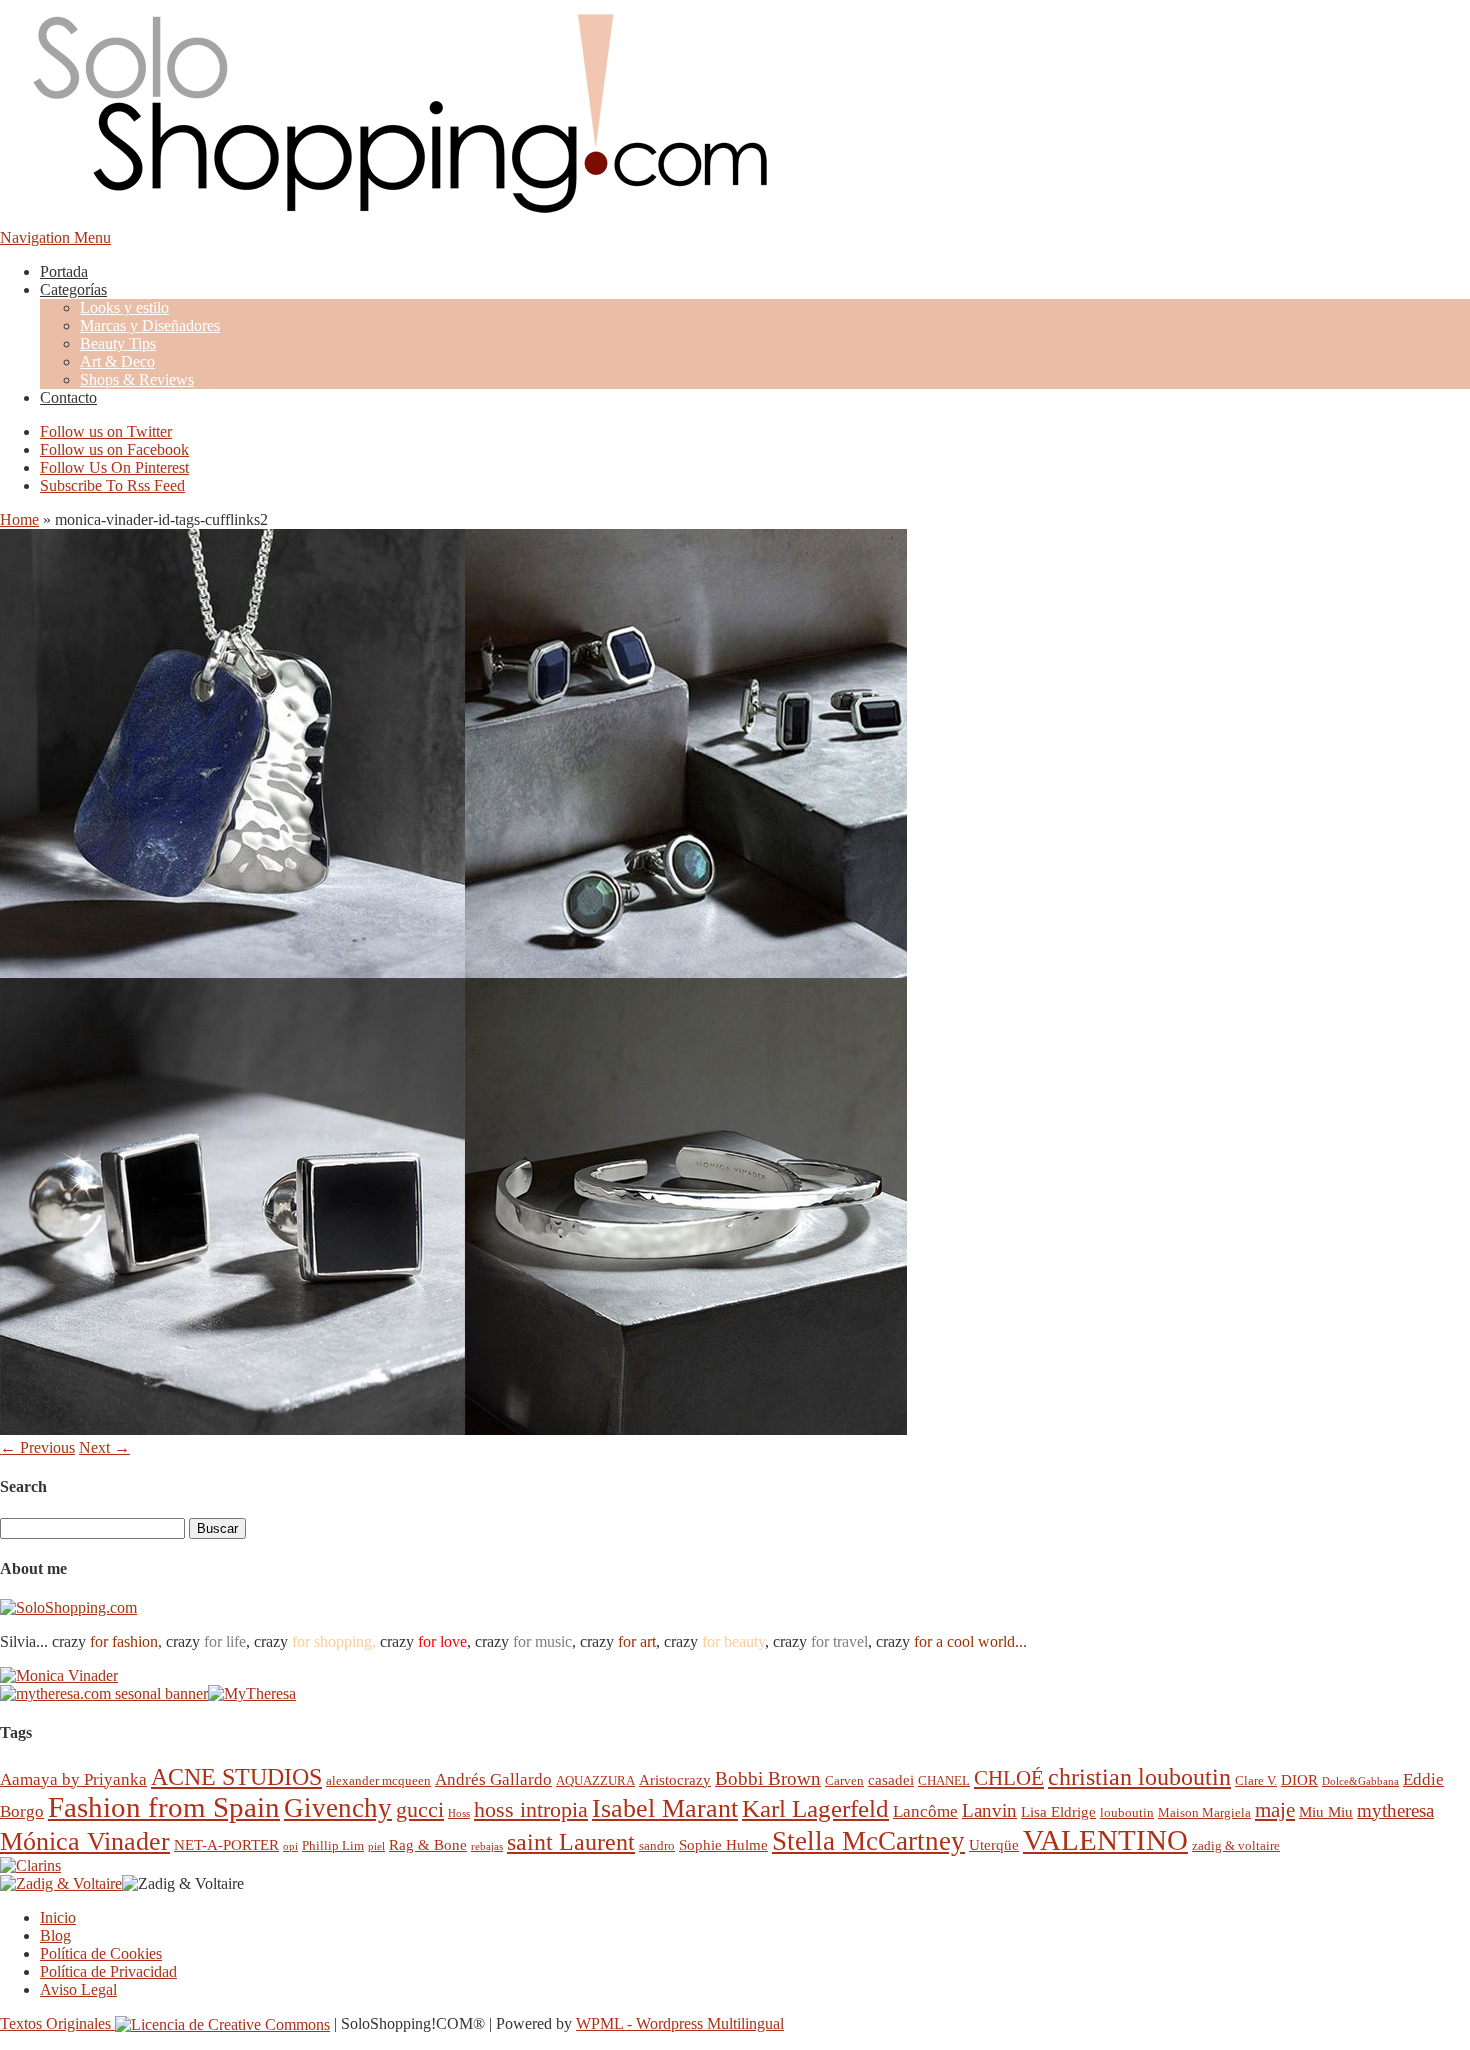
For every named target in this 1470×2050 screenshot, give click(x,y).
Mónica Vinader (85, 1841)
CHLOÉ (1009, 1777)
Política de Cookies (101, 1953)
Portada (64, 271)
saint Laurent (571, 1842)
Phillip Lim (333, 1845)
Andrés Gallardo (493, 1779)
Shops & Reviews (137, 379)
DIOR (1299, 1779)
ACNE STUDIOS (236, 1777)
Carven (844, 1780)
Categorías (73, 289)
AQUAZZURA (595, 1780)
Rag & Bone (428, 1844)
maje (1275, 1809)
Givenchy (338, 1808)
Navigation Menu (55, 237)
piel (376, 1846)
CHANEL (944, 1780)
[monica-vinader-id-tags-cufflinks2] (453, 1429)
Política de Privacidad (108, 1971)
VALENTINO (1105, 1840)
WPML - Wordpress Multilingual (680, 2023)
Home (19, 519)
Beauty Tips (118, 343)
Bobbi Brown (768, 1778)
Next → (104, 1447)
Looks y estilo (124, 307)
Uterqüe (994, 1844)
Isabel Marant (665, 1808)
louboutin (1127, 1812)
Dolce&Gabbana (1360, 1781)
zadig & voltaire (1236, 1845)
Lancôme (925, 1811)
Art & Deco (117, 361)
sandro (657, 1845)
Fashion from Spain (164, 1807)
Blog (55, 1935)
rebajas (487, 1846)
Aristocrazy (675, 1779)
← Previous (37, 1447)
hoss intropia (531, 1809)
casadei (891, 1779)
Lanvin (989, 1810)
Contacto (68, 397)
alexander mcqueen (378, 1780)
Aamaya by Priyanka (73, 1779)
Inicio (58, 1917)
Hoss (459, 1813)
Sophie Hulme (723, 1844)
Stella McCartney (868, 1841)
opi (290, 1846)
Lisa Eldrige (1058, 1811)
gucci (420, 1809)
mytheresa (1395, 1810)
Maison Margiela (1204, 1812)
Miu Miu (1326, 1811)
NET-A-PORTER (226, 1844)
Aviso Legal (78, 1989)
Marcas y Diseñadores (150, 325)
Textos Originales (57, 2023)
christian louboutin (1139, 1777)
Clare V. (1256, 1780)
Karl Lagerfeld (815, 1808)
